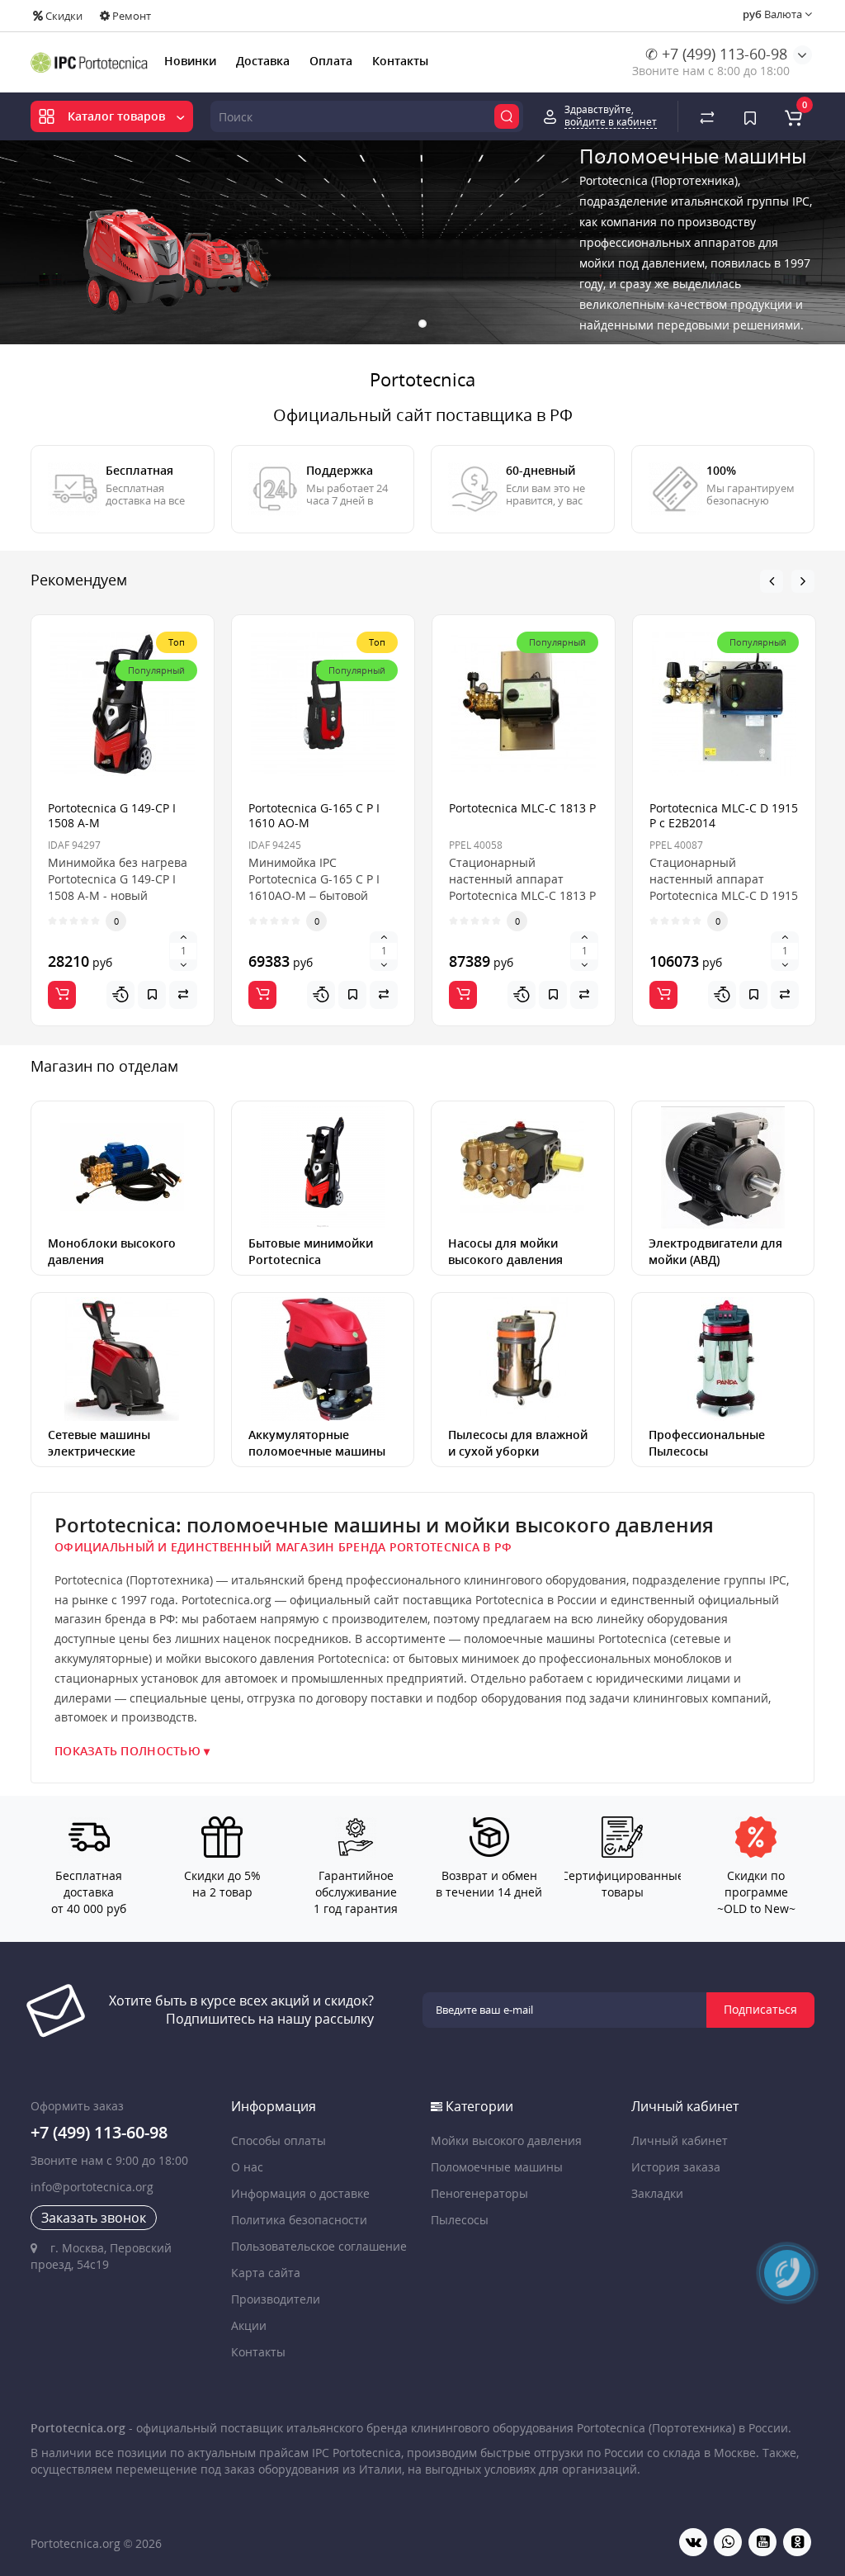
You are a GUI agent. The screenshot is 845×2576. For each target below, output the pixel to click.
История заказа (676, 2167)
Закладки (657, 2193)
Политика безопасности (299, 2220)
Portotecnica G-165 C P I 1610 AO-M (314, 815)
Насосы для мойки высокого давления (505, 1251)
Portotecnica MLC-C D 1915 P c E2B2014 (724, 815)
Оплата (331, 61)
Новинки (190, 61)
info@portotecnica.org (92, 2187)
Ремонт (130, 16)
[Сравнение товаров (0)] (707, 116)
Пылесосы (460, 2220)
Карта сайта (266, 2273)
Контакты (400, 61)
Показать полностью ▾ (132, 1751)
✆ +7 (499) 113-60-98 (716, 54)
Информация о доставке (300, 2193)
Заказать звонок (94, 2218)
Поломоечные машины (497, 2167)
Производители (276, 2299)
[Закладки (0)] (750, 116)
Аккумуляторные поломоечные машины (317, 1443)
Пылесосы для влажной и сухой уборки (518, 1443)
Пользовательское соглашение (319, 2246)
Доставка (263, 61)
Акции (249, 2325)
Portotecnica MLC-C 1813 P (522, 808)
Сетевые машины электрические (99, 1443)
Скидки (63, 16)
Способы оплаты (279, 2140)
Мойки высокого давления (506, 2140)
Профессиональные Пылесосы (707, 1443)
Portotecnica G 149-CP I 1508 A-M (112, 815)
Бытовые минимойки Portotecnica (311, 1251)
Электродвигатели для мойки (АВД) (715, 1251)
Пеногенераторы (479, 2193)
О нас (247, 2167)
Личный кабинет (680, 2140)
